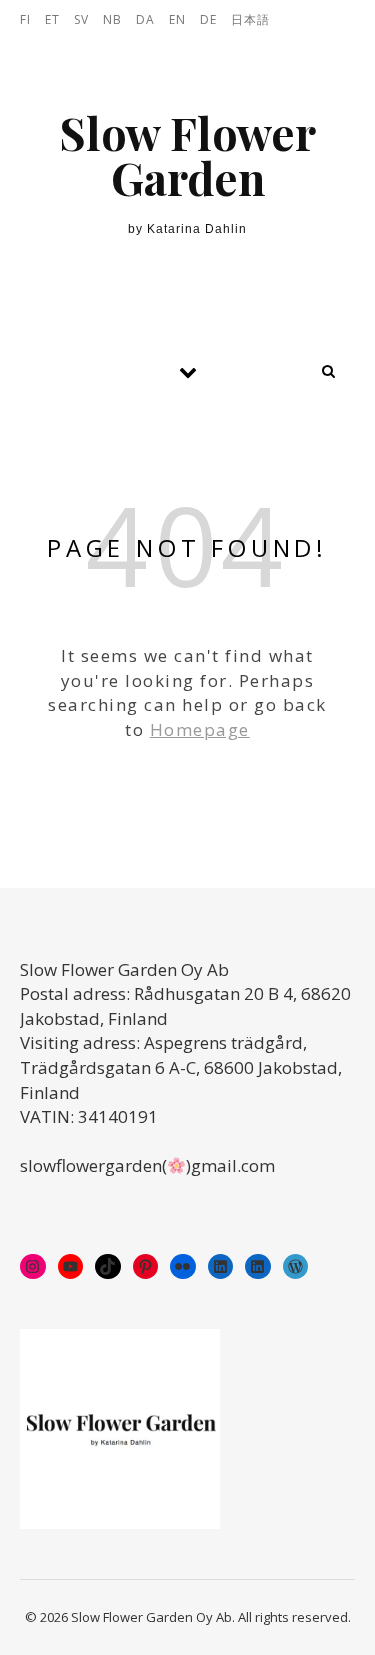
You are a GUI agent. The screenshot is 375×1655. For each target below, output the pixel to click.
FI (25, 19)
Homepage (200, 729)
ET (52, 19)
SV (81, 19)
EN (177, 19)
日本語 (250, 19)
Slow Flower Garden (187, 155)
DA (145, 19)
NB (112, 19)
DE (208, 19)
